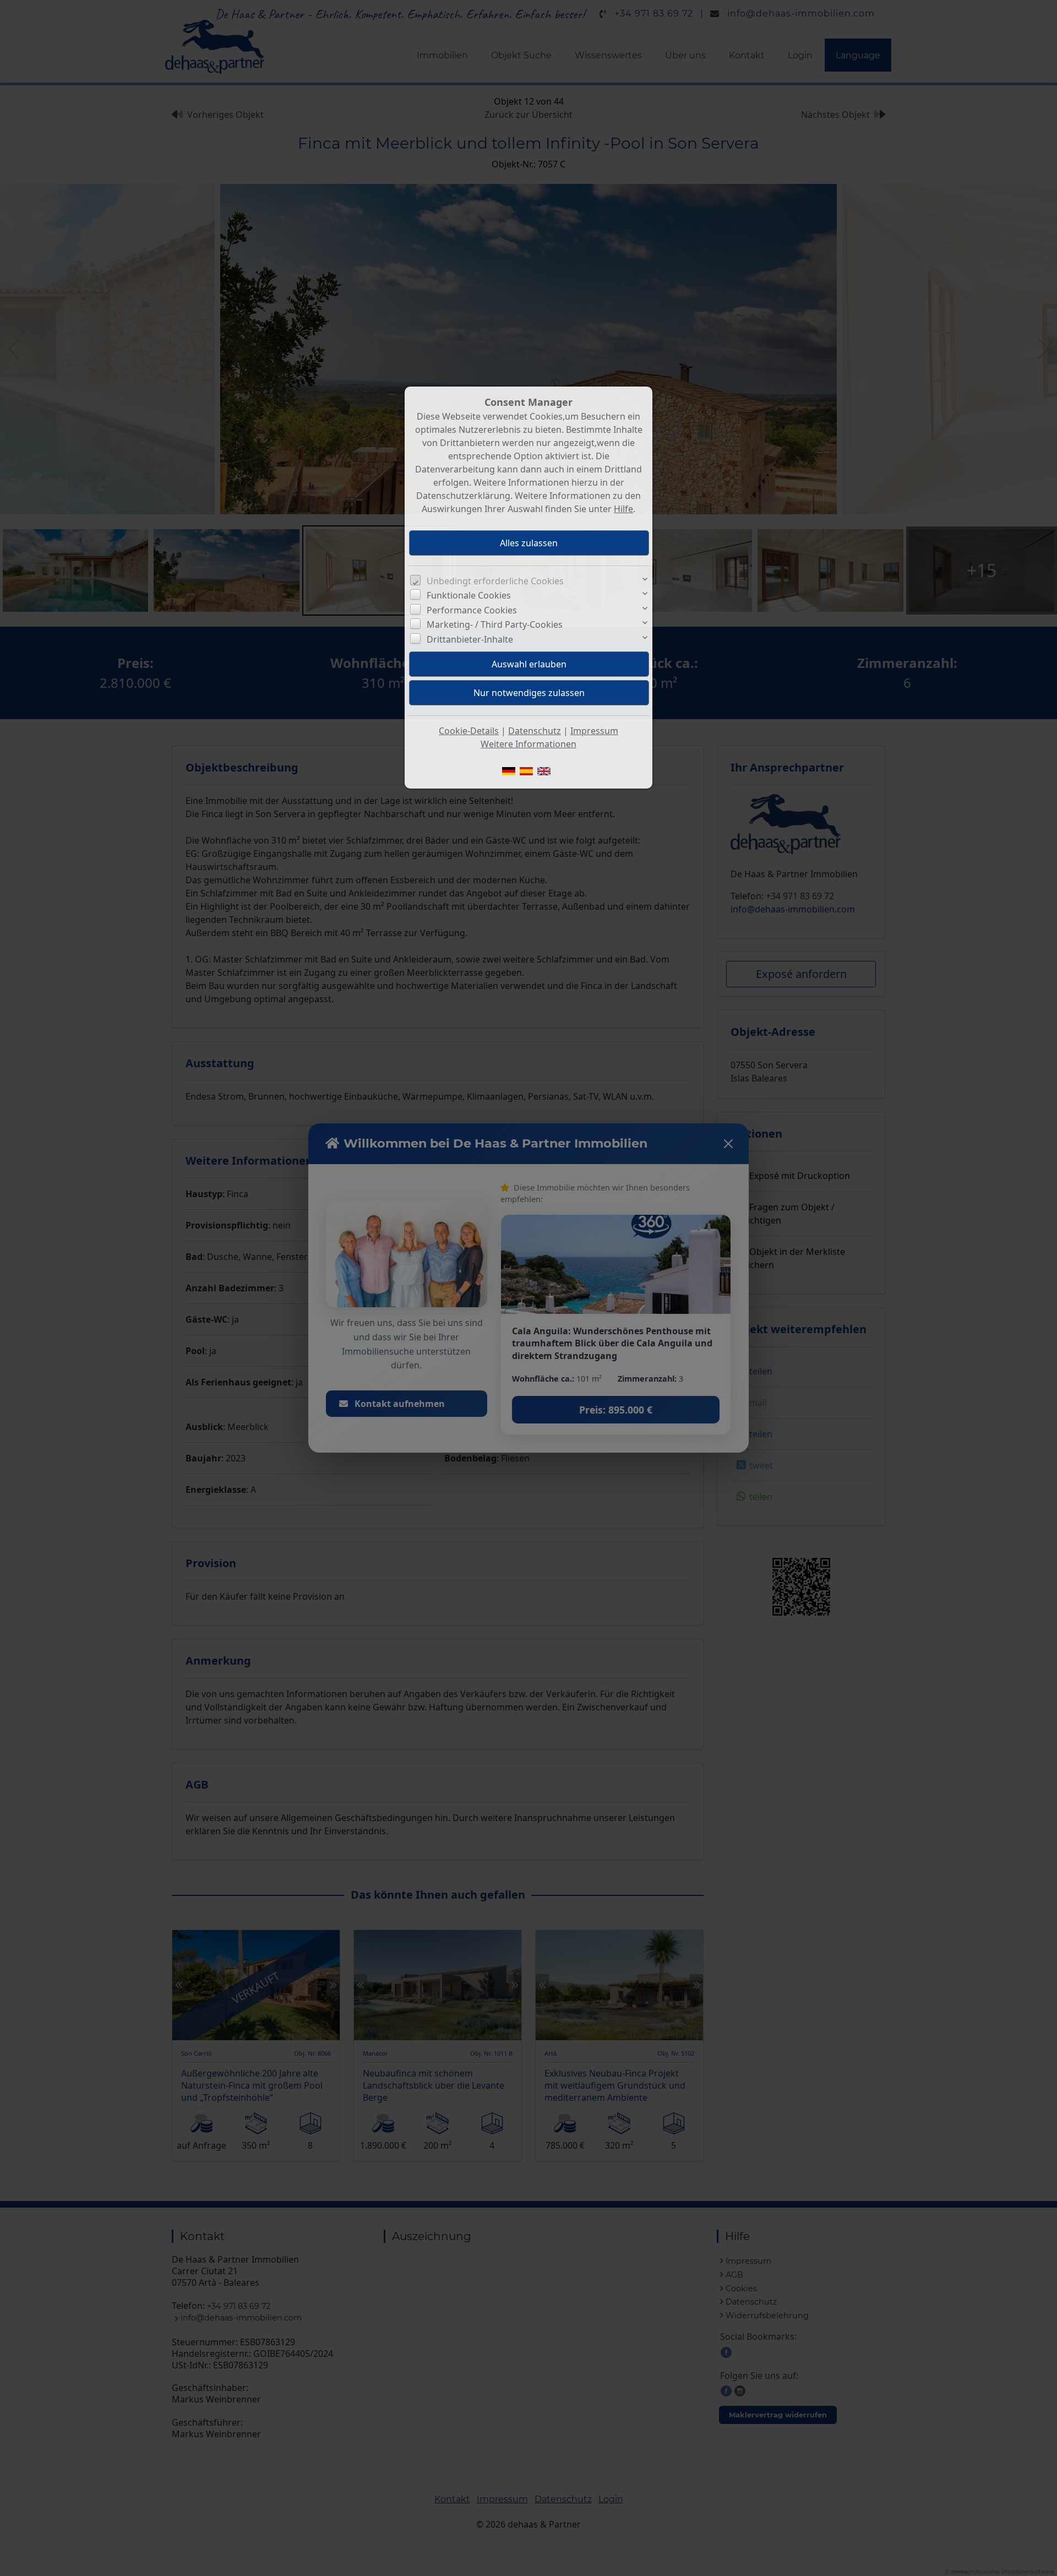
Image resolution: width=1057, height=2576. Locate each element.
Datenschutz (535, 731)
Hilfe (623, 509)
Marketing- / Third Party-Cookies (495, 624)
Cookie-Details (469, 731)
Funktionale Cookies (469, 595)
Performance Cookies (472, 610)
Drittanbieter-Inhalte (470, 639)
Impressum (594, 731)
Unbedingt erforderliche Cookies (495, 581)
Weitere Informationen (528, 744)
